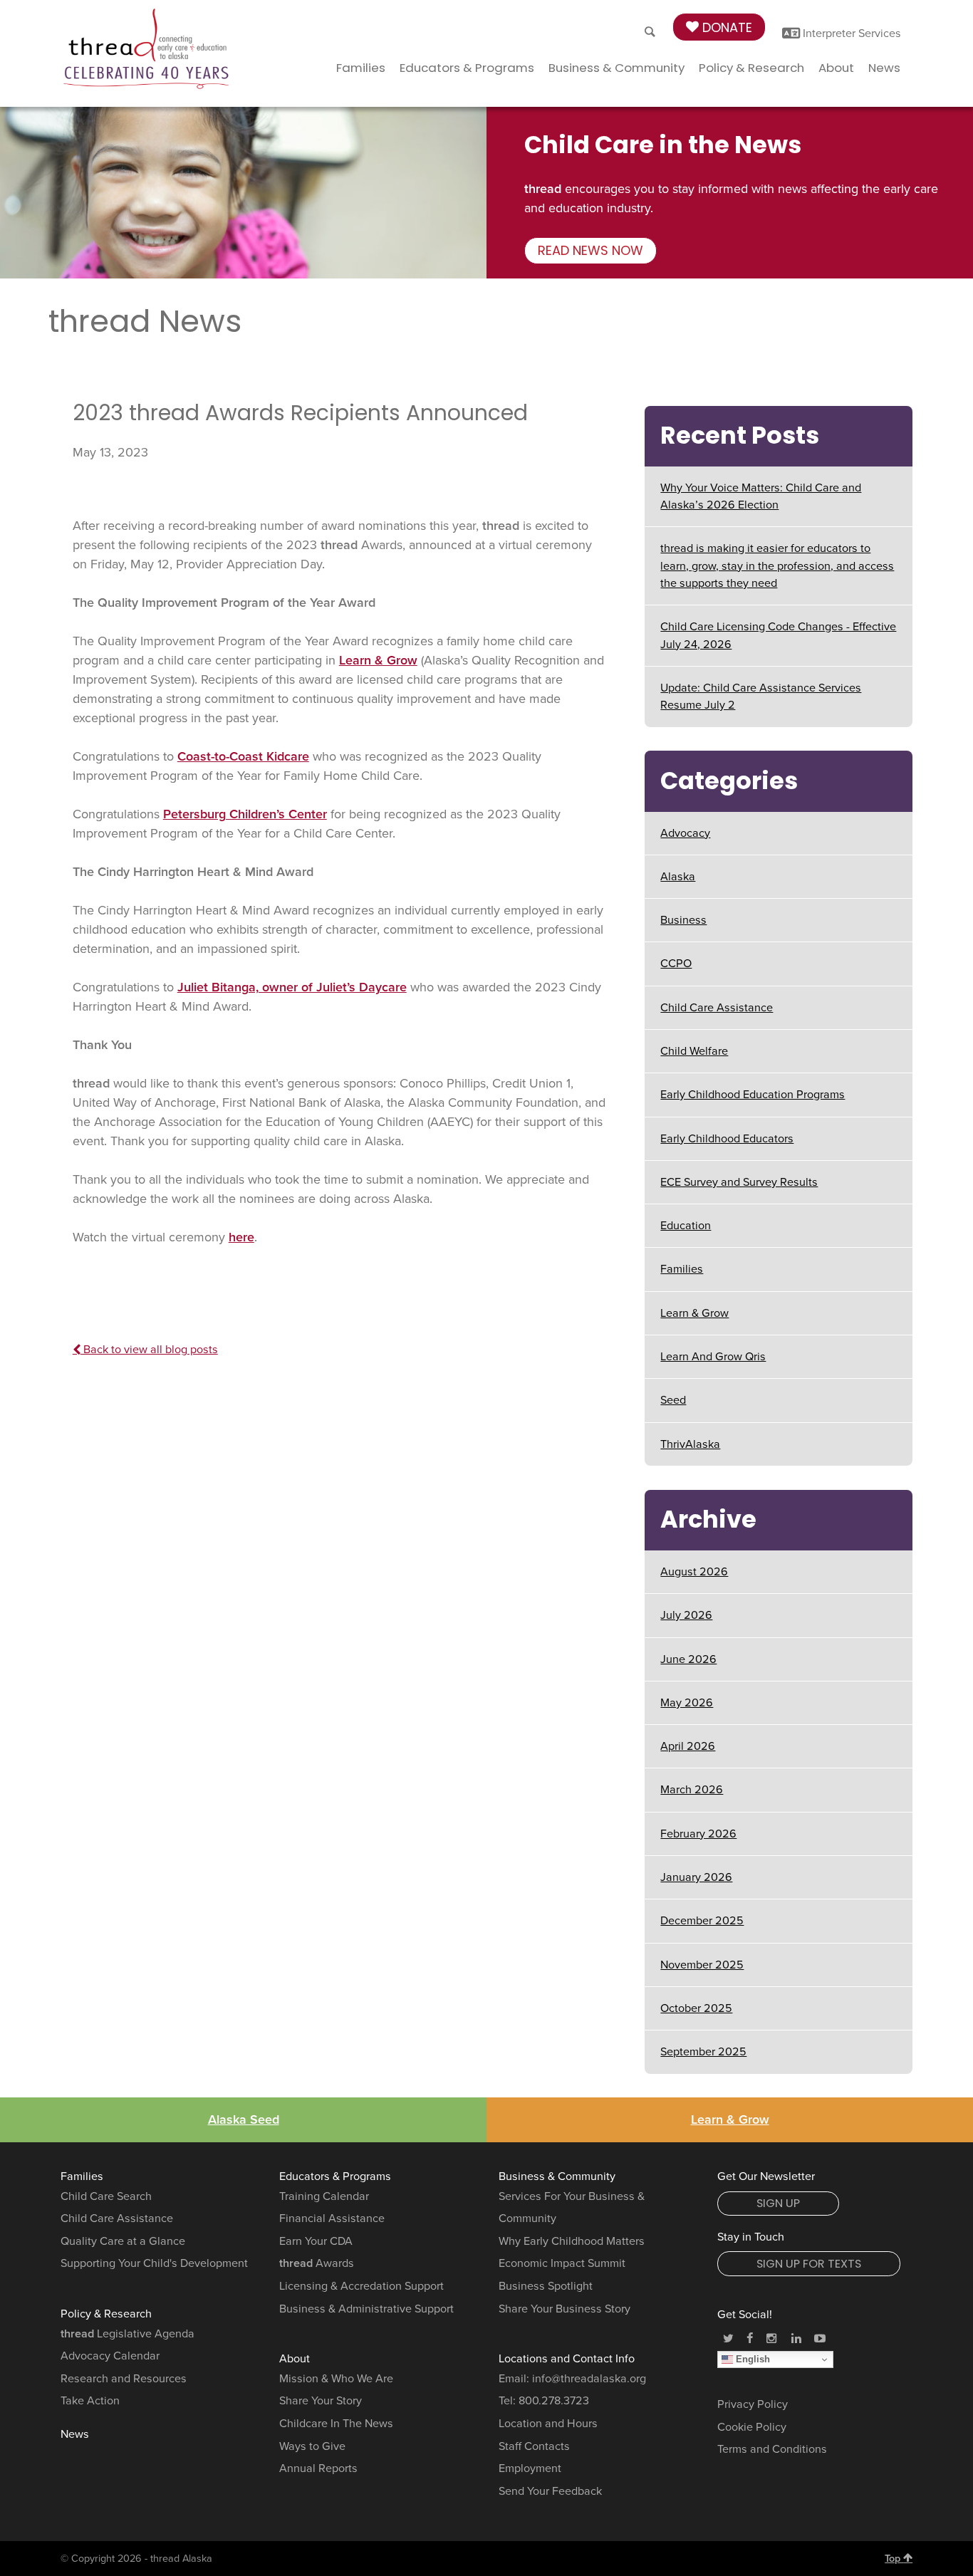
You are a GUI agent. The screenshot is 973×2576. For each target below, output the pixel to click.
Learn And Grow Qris (713, 1357)
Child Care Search (106, 2196)
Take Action (90, 2401)
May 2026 (687, 1703)
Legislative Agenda (128, 2334)
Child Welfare (694, 1051)
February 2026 (698, 1834)
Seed (673, 1400)
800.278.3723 (554, 2401)
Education (686, 1226)
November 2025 (702, 1965)
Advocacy (685, 833)
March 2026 (692, 1790)
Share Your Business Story (564, 2309)
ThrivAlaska (690, 1444)
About (836, 68)
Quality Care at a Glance (123, 2241)
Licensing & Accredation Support (361, 2286)
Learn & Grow (378, 660)
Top (894, 2559)
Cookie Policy (752, 2427)
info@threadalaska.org (589, 2379)
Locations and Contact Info (567, 2359)
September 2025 (703, 2052)
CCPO (676, 964)
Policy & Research (751, 68)
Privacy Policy (753, 2404)
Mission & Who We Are (336, 2379)
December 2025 (702, 1921)
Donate (725, 27)
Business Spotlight (546, 2286)
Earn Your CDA (316, 2241)
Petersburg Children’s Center (245, 814)
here (241, 1237)
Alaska (678, 877)
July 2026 (686, 1615)
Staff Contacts (534, 2446)
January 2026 (696, 1877)
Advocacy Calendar (110, 2356)
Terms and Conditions (772, 2449)
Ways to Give (312, 2446)
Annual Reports (318, 2468)
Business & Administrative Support (366, 2309)
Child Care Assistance (717, 1008)
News (884, 68)
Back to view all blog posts (149, 1350)
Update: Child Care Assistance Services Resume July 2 (761, 697)
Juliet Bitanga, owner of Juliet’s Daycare (292, 987)
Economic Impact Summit (562, 2263)
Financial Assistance (332, 2218)
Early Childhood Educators (727, 1139)
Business (683, 920)
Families (361, 68)
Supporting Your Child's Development (154, 2263)
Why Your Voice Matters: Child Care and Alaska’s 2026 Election (761, 496)
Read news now (590, 250)
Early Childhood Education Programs (753, 1095)
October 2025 (696, 2008)
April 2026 (688, 1746)
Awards (317, 2263)
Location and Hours (548, 2424)
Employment (530, 2468)
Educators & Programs (467, 68)
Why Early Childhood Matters (572, 2241)
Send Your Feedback (550, 2491)
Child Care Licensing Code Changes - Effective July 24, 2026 (778, 635)
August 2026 (694, 1572)
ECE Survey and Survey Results (739, 1182)
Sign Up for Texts (809, 2264)
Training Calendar (324, 2196)
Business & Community (616, 68)
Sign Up (778, 2203)
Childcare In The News (336, 2424)
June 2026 (688, 1659)
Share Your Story (321, 2401)
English (751, 2359)
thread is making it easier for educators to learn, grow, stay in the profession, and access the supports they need (777, 566)
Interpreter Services (850, 33)
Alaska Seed (244, 2119)
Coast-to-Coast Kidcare (243, 756)
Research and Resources (124, 2379)
